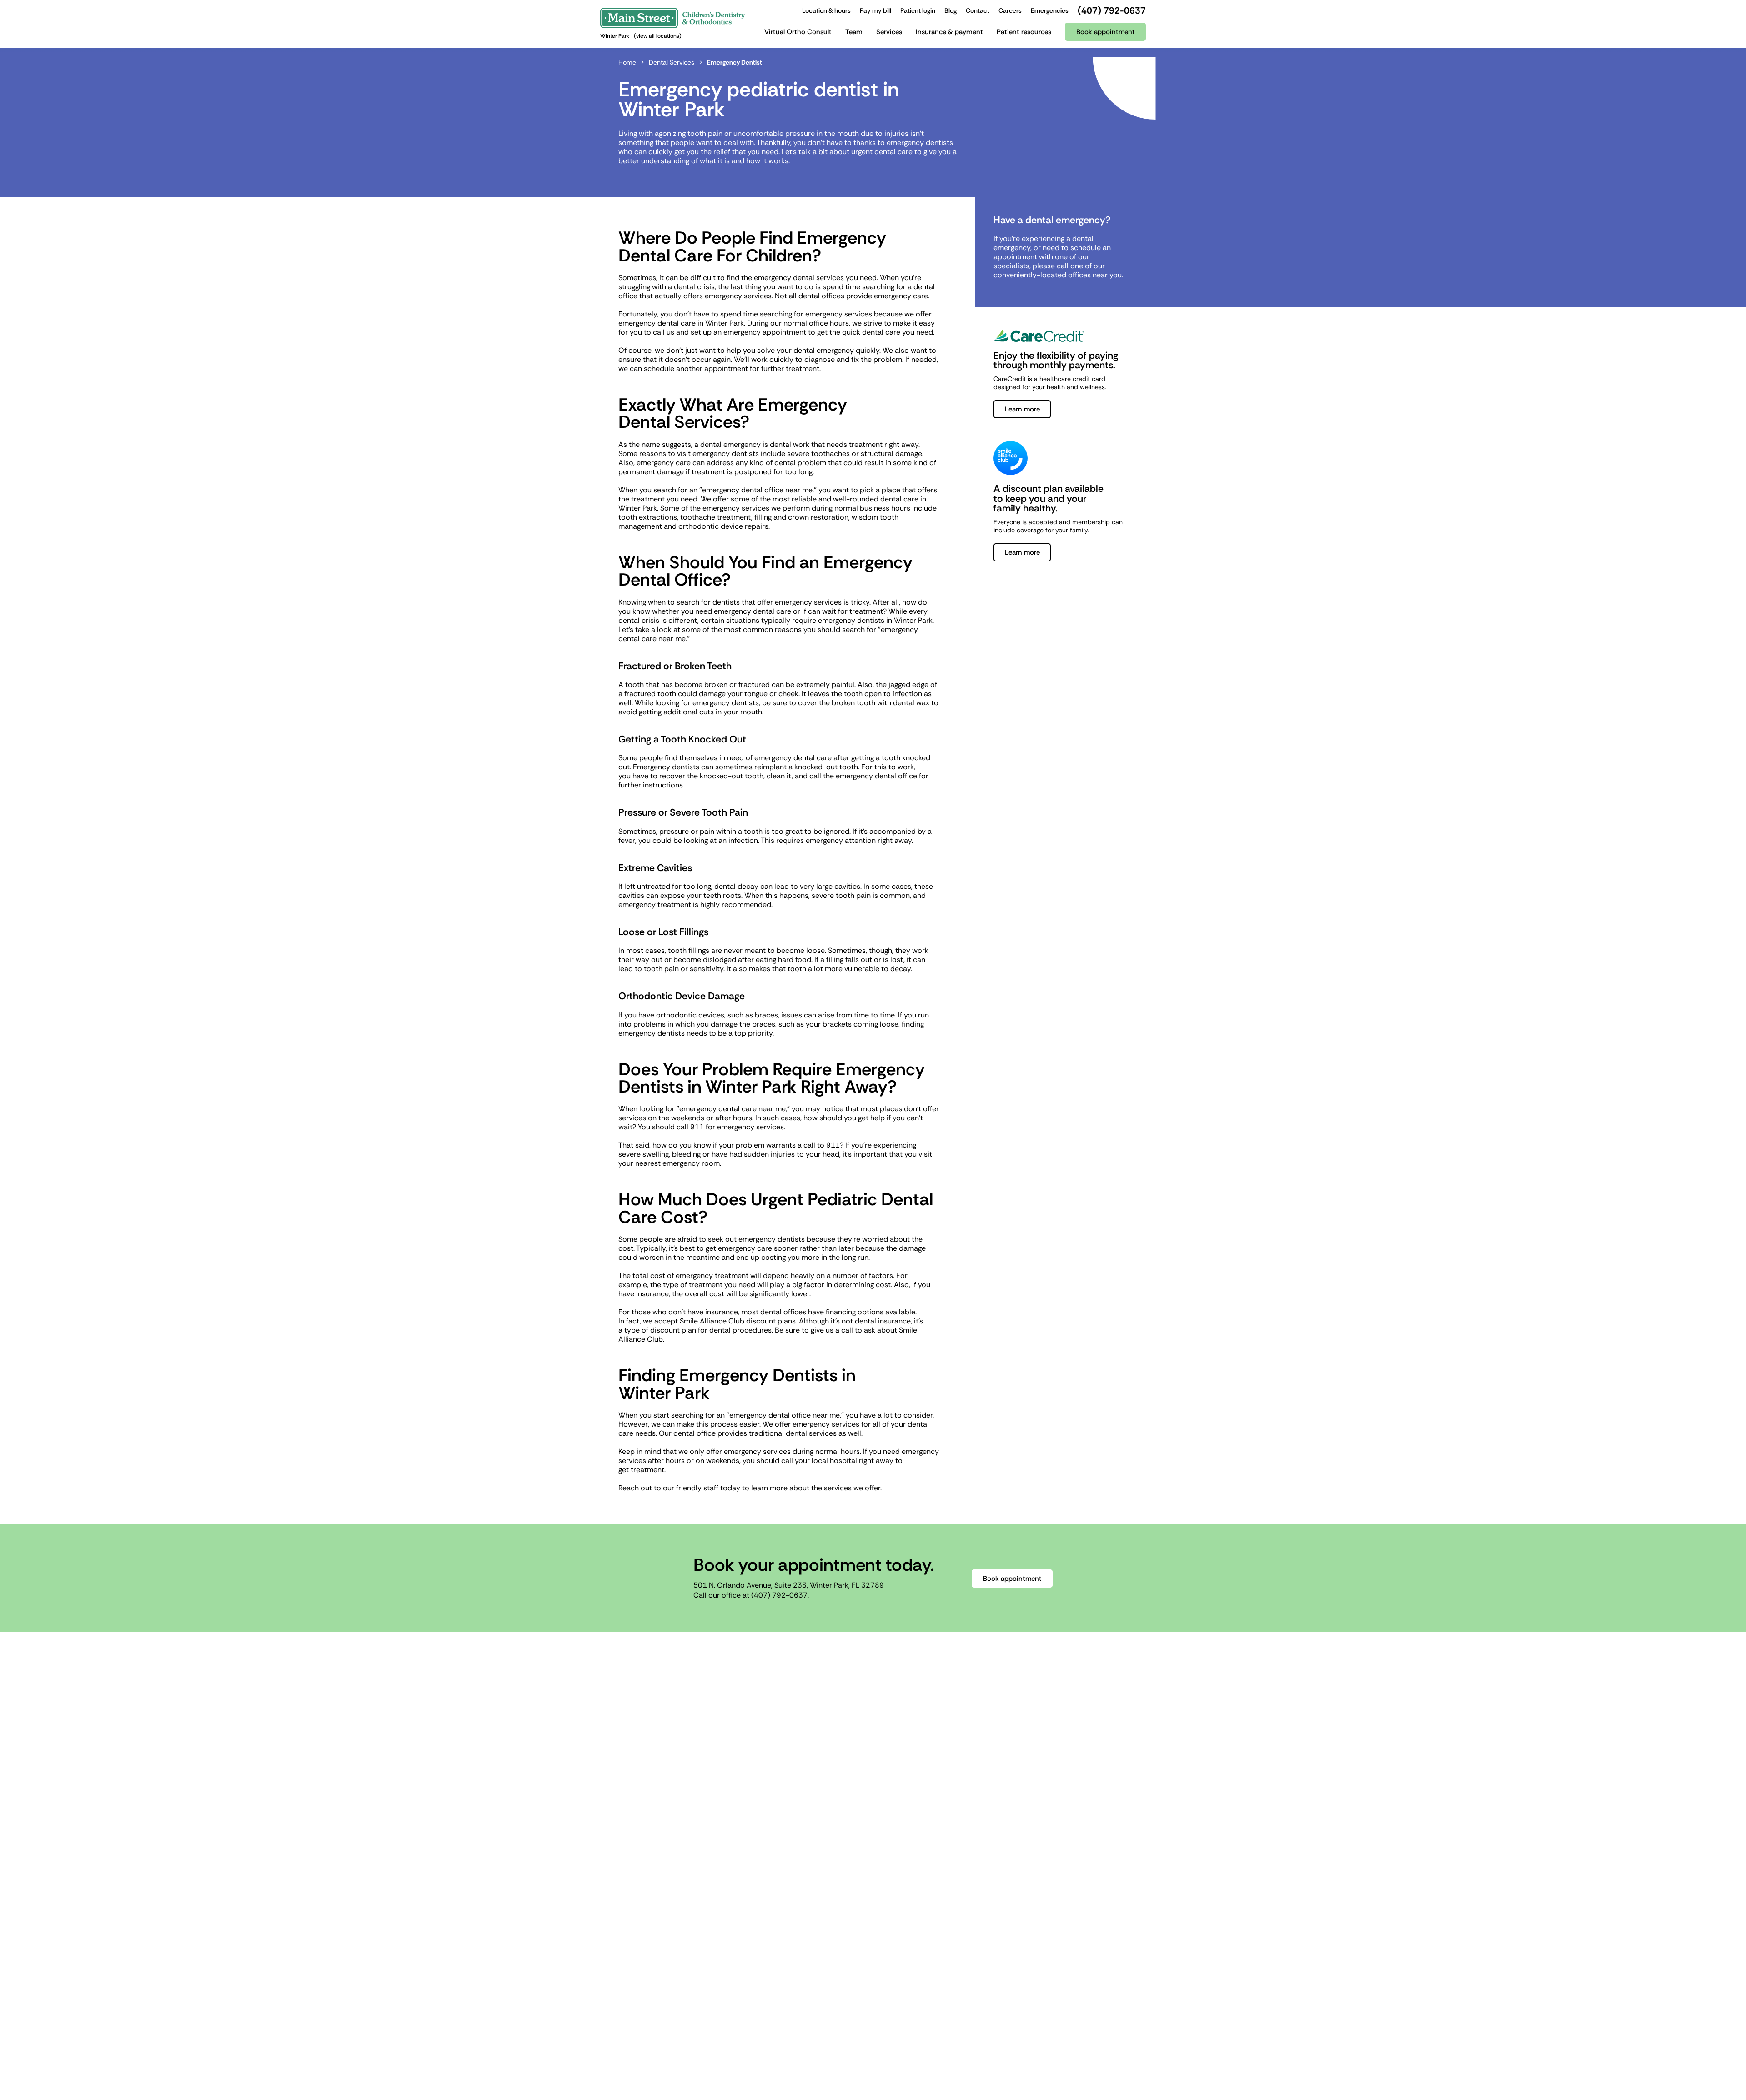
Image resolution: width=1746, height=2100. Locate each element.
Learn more (1022, 409)
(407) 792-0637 (779, 1595)
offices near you (1095, 275)
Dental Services (672, 62)
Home (627, 62)
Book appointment (1012, 1579)
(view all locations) (658, 36)
